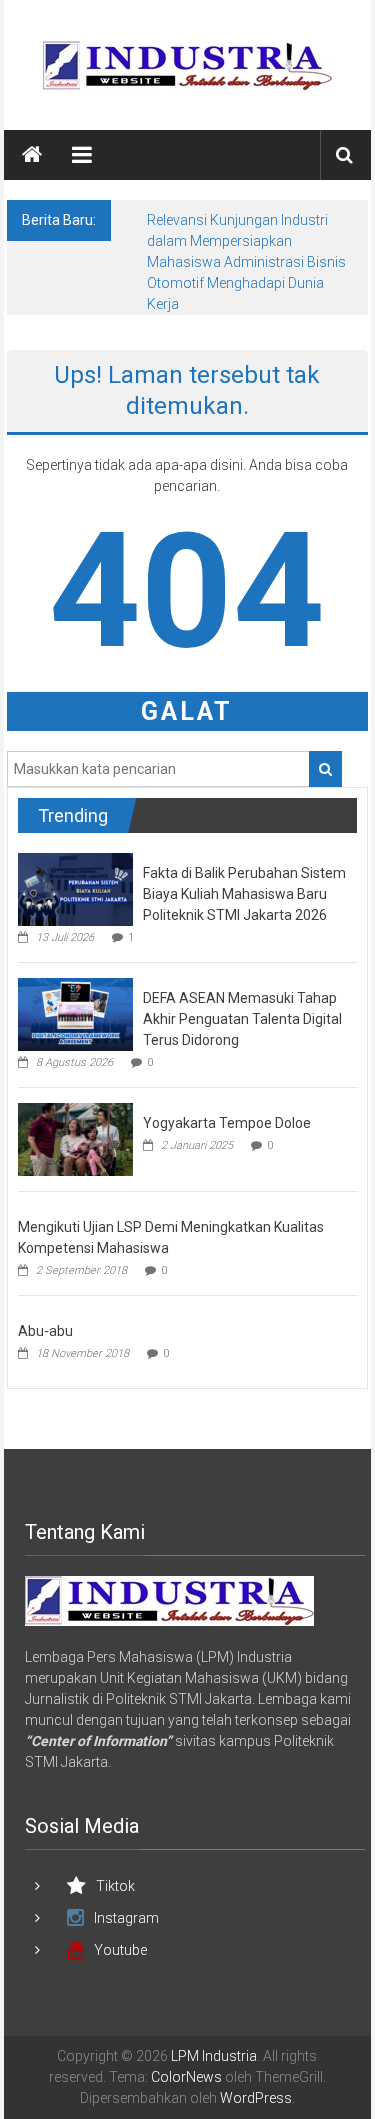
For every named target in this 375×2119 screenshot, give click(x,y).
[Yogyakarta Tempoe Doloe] (75, 1139)
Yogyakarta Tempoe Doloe (227, 1123)
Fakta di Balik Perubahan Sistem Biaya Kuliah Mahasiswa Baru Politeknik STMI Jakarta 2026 (244, 894)
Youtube (120, 1950)
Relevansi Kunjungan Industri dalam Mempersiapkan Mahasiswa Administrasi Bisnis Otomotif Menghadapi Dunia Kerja (246, 262)
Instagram (126, 1918)
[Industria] (169, 1600)
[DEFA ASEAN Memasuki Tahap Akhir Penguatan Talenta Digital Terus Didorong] (75, 1014)
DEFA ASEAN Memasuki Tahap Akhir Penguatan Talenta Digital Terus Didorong (242, 1019)
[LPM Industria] (32, 155)
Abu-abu (45, 1331)
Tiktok (115, 1886)
